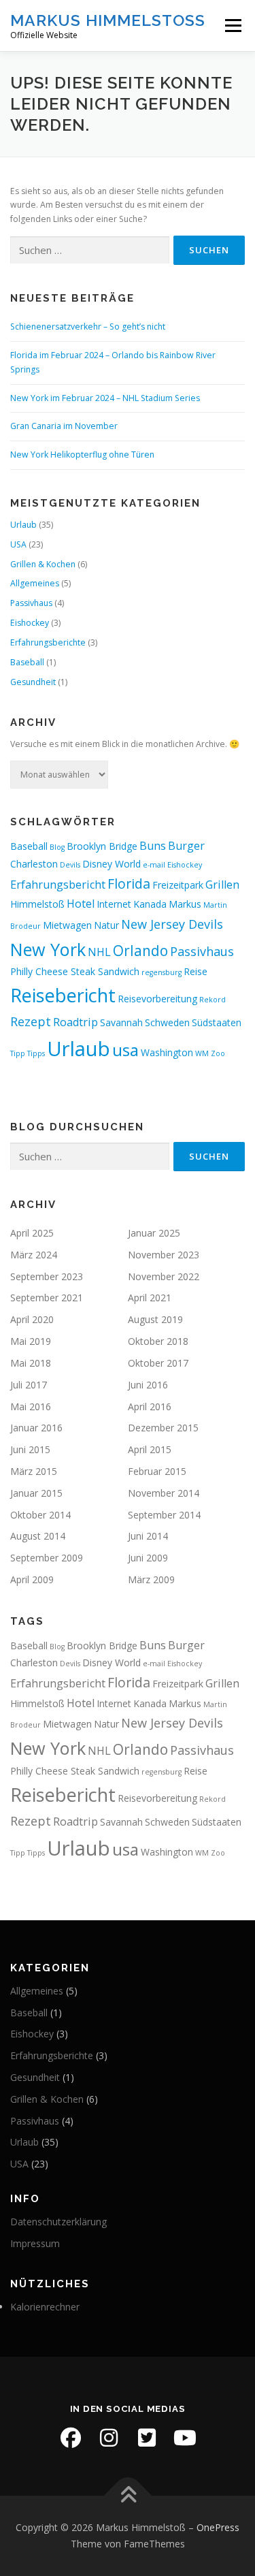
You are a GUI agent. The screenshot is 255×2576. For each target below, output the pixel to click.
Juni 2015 (30, 1449)
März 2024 (34, 1255)
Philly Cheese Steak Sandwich (75, 971)
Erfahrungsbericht (58, 885)
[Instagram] (109, 2438)
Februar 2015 (157, 1471)
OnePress (218, 2527)
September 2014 (164, 1515)
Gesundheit (33, 682)
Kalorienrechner (45, 2307)
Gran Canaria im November (64, 426)
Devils (70, 865)
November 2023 (164, 1255)
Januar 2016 (36, 1428)
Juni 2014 (148, 1536)
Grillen (222, 885)
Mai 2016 (31, 1406)
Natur (106, 925)
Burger (186, 846)
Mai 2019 (31, 1341)
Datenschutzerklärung (58, 2222)
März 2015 (34, 1471)
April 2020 (32, 1319)
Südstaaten (217, 1022)
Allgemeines (35, 583)
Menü (232, 26)
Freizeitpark (178, 885)
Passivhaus (31, 603)
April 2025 (32, 1233)
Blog (57, 847)
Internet (114, 904)
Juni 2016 (148, 1385)
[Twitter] (147, 2438)
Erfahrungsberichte (48, 642)
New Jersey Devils (172, 924)
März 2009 (151, 1579)
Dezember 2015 (163, 1428)
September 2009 (47, 1558)
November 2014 (164, 1493)
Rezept (31, 1021)
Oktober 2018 (158, 1341)
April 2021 (150, 1298)
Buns (153, 846)
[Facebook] (71, 2438)
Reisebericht (63, 995)
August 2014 (38, 1536)
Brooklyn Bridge (102, 846)
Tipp (18, 1053)
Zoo (218, 1053)
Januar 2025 (154, 1233)
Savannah (121, 1022)
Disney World (112, 864)
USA (18, 544)
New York (48, 949)
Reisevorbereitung (157, 999)
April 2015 (150, 1449)
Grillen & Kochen (43, 564)
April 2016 (150, 1406)
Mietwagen (67, 925)
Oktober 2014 (40, 1515)
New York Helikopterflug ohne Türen (82, 455)
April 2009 (32, 1579)
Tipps (36, 1053)
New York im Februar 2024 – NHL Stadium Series (105, 398)
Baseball (27, 662)
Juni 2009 (148, 1558)
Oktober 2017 (158, 1363)
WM (202, 1053)
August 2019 (155, 1319)
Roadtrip (75, 1022)
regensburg (161, 972)
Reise (195, 971)
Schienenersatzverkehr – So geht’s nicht (88, 327)
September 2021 (47, 1298)
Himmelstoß (37, 904)
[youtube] (185, 2438)
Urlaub (23, 525)
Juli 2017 (29, 1385)
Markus (185, 904)
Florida (129, 884)
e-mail (154, 865)
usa (125, 1050)
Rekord (213, 1000)
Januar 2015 (36, 1493)
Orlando (140, 951)
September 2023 (47, 1276)
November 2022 (164, 1276)
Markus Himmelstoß (108, 20)
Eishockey (30, 623)
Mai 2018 (31, 1363)
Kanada (150, 904)
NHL (99, 952)
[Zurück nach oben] (128, 2496)
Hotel (81, 904)
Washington (167, 1052)
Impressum (35, 2243)
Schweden (167, 1022)
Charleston (34, 864)
